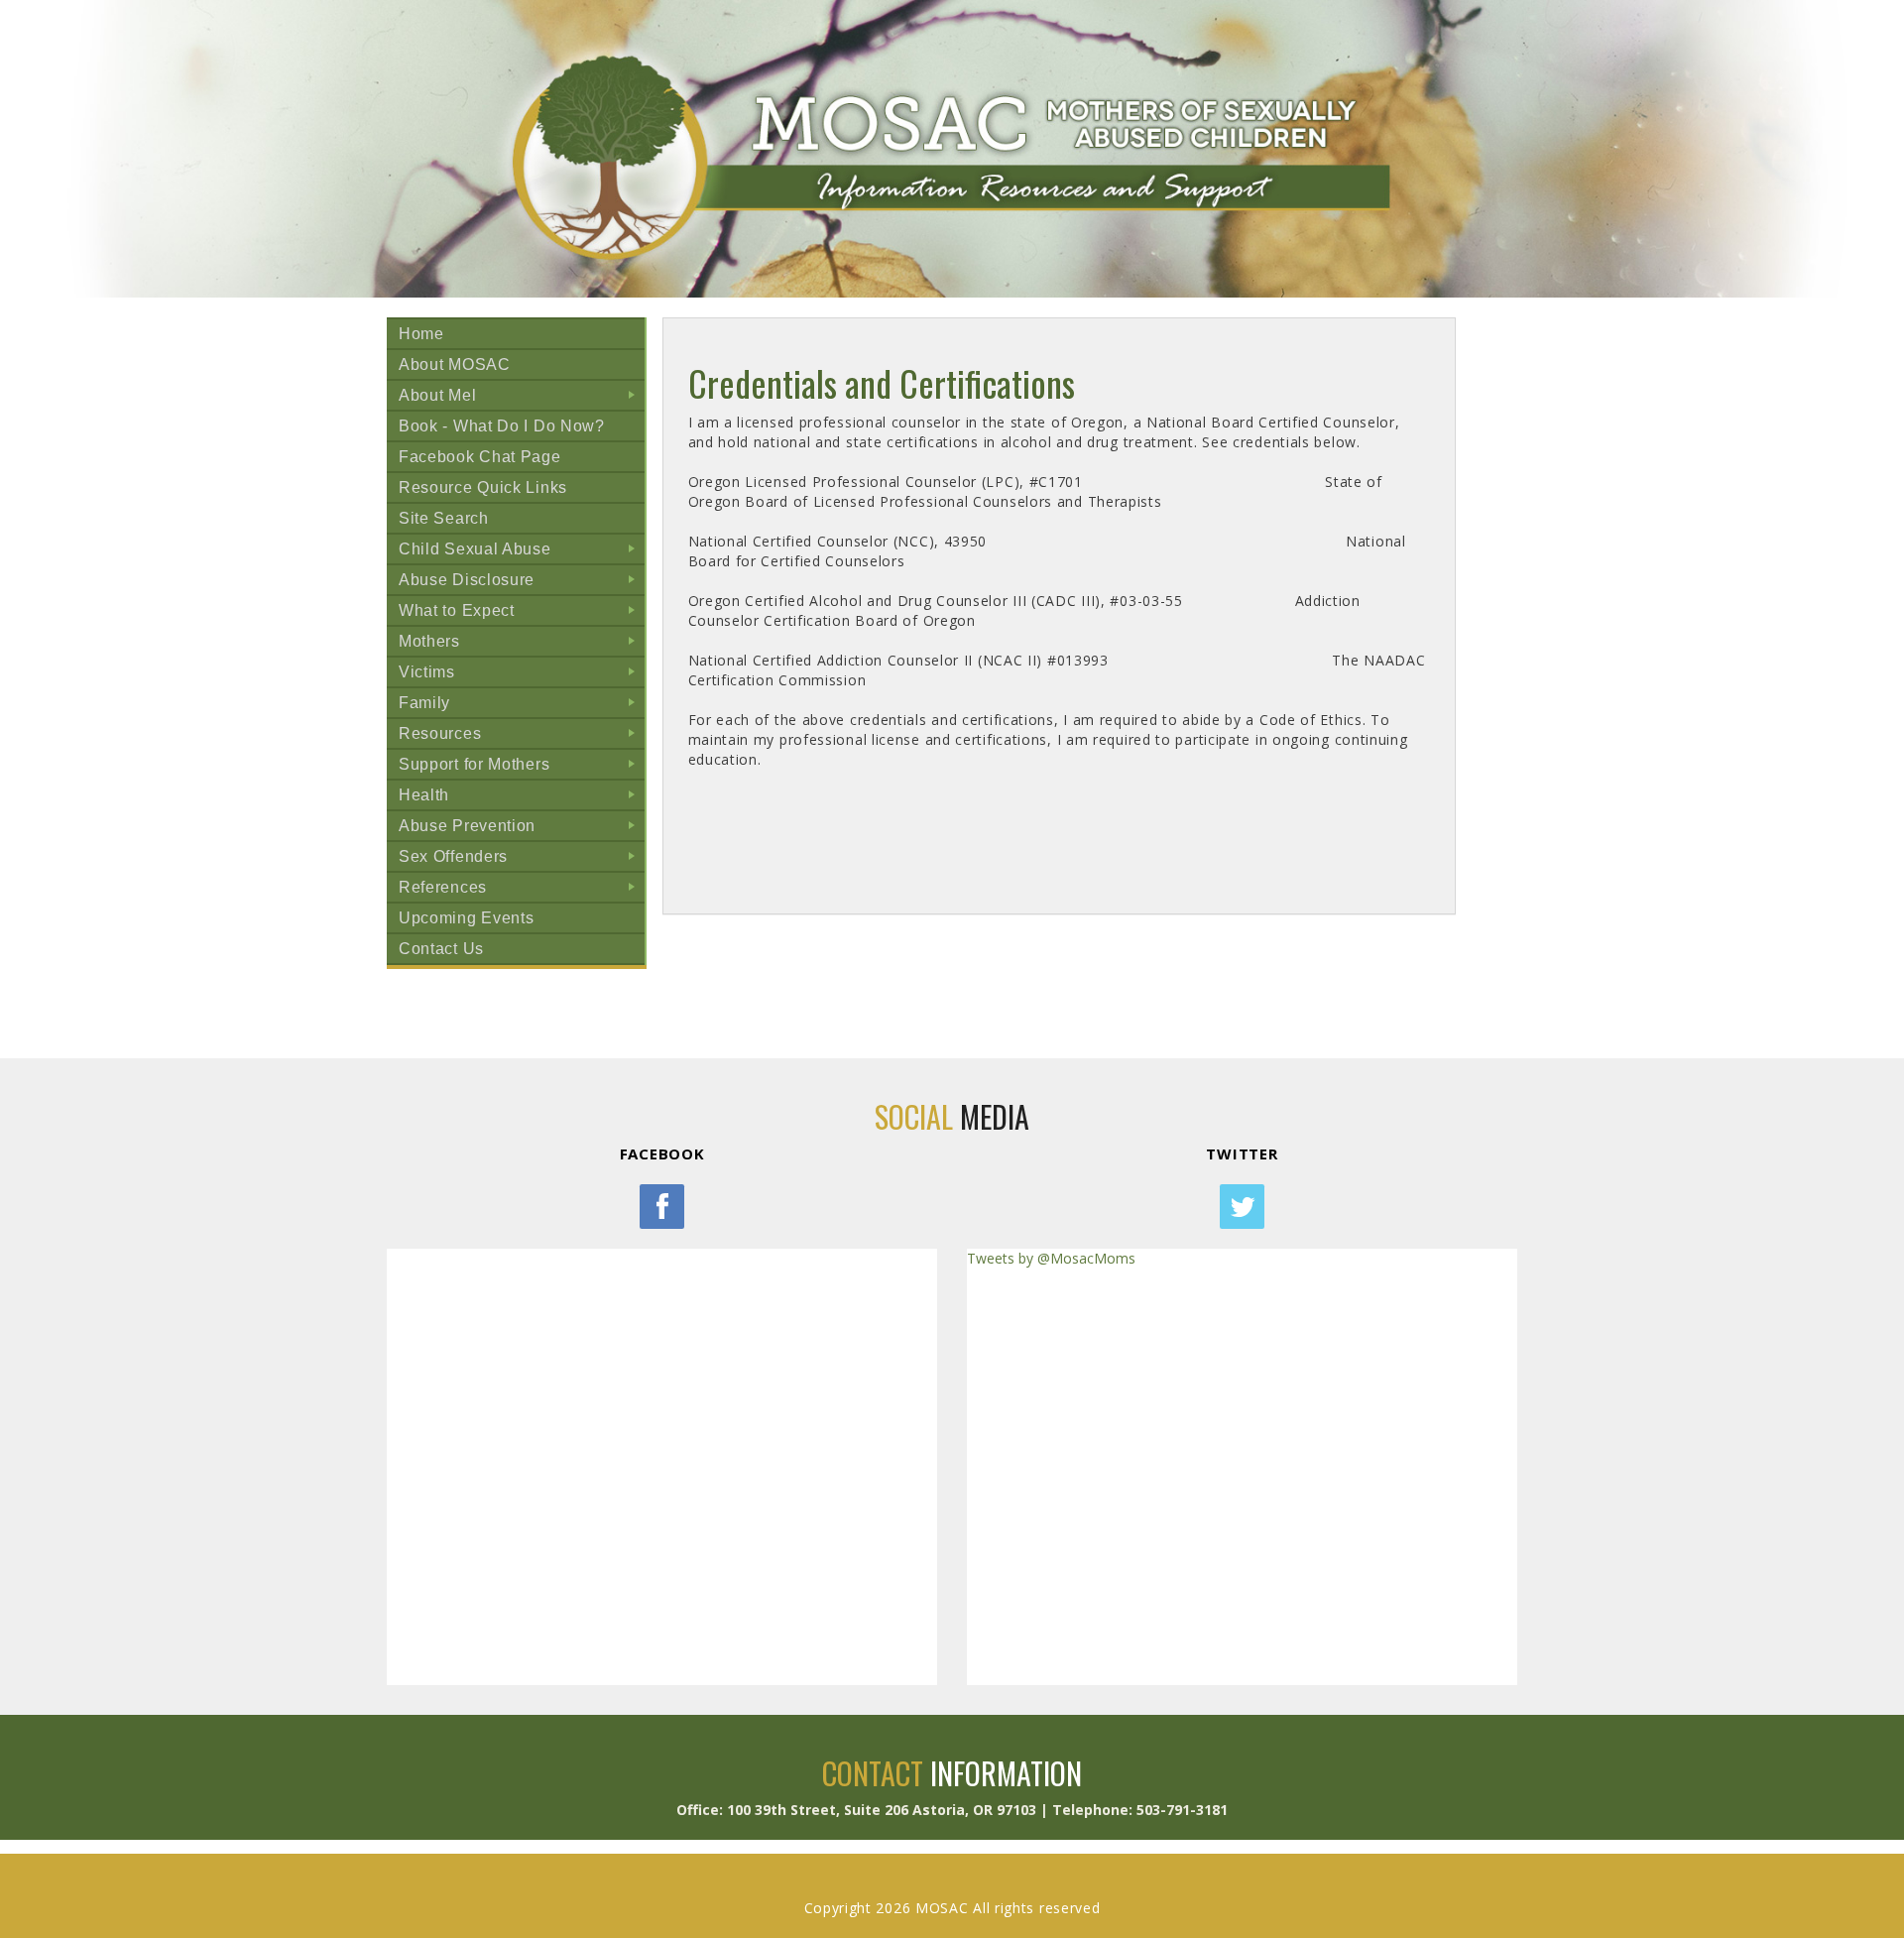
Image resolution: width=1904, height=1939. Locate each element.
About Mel (521, 398)
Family (521, 706)
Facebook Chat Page (480, 457)
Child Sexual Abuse (521, 552)
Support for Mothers (521, 767)
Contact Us (441, 949)
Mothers (521, 644)
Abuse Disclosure (521, 583)
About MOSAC (455, 364)
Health (521, 798)
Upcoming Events (467, 918)
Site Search (444, 518)
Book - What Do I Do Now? (502, 426)
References (521, 890)
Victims (521, 675)
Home (421, 334)
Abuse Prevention (521, 829)
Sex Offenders (521, 859)
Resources (521, 736)
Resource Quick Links (483, 487)
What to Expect (521, 613)
